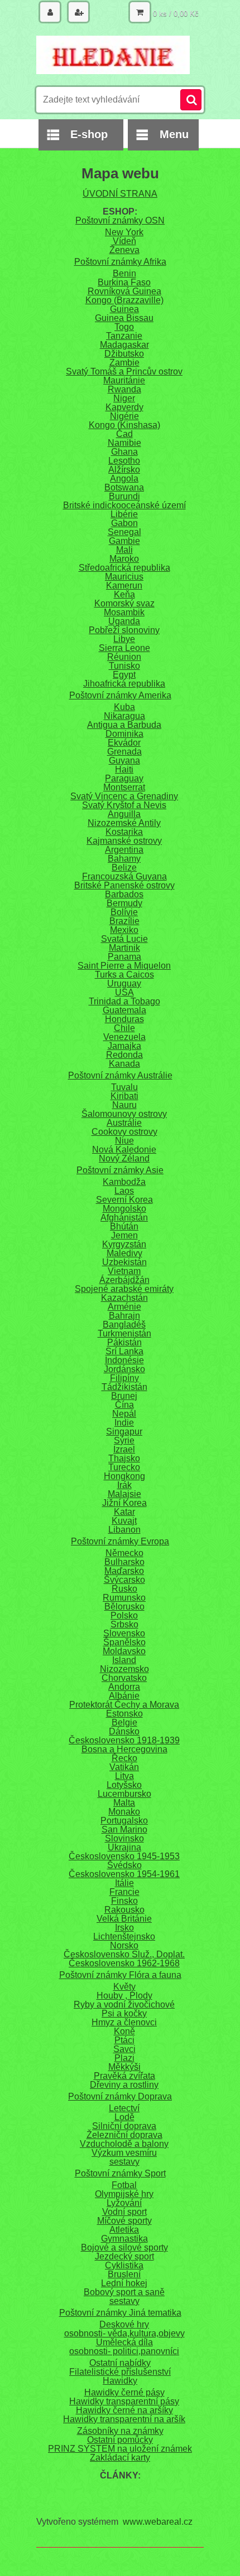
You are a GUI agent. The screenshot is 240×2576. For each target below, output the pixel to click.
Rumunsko (124, 1598)
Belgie (124, 1722)
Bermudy (124, 903)
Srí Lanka (124, 1351)
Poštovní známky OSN (120, 220)
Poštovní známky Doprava (120, 2096)
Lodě (124, 2117)
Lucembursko (124, 1794)
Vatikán (124, 1767)
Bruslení (124, 2274)
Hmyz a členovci (124, 2022)
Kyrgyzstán (124, 1244)
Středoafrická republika (124, 568)
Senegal (124, 532)
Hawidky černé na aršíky (124, 2410)
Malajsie (124, 1494)
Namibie (124, 443)
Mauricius (124, 577)
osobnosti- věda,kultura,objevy (124, 2333)
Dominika (124, 734)
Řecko (124, 1758)
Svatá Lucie (124, 939)
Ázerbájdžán (124, 1280)
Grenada (124, 752)
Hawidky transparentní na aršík (124, 2419)
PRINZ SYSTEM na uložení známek (120, 2449)
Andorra (124, 1687)
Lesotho (124, 461)
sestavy (124, 2162)
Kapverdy (124, 407)
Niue (124, 1141)
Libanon (124, 1530)
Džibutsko (124, 354)
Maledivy (124, 1253)
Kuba (124, 707)
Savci (124, 2049)
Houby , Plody (124, 1996)
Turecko (124, 1467)
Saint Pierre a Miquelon (124, 966)
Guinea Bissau (124, 318)
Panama (124, 957)
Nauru (124, 1105)
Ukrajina (124, 1847)
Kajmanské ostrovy (124, 841)
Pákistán (124, 1342)
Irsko (124, 1928)
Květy (124, 1987)
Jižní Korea (124, 1503)
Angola (124, 478)
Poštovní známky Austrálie (120, 1075)
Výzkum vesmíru (124, 2153)
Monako (124, 1812)
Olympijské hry (124, 2194)
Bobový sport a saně (124, 2292)
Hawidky (120, 2381)
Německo (124, 1553)
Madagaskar (124, 345)
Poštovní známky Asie (120, 1170)
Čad (124, 434)
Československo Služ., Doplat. (124, 1954)
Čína (124, 1405)
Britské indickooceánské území (124, 505)
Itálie (124, 1883)
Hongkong (124, 1476)
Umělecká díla (124, 2342)
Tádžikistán (124, 1387)
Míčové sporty (124, 2221)
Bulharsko (124, 1562)
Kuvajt (124, 1521)
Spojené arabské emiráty (124, 1289)
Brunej (124, 1396)
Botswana (124, 487)
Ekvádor (124, 743)
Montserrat (124, 787)
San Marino (124, 1829)
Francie (124, 1892)
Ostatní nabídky (120, 2363)
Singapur (124, 1432)
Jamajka (124, 1046)
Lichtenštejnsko (124, 1936)
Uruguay (124, 983)
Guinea (124, 309)
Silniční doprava (124, 2126)
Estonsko (124, 1714)
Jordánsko (124, 1369)
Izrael (124, 1449)
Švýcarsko (124, 1580)
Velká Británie (124, 1919)
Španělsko (124, 1642)
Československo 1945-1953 (124, 1856)
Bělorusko (124, 1607)
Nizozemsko (124, 1669)
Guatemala (124, 1010)
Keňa (124, 594)
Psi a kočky (124, 2013)
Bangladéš (124, 1325)
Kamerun (124, 585)
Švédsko (124, 1865)
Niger (124, 398)
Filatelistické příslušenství (120, 2372)
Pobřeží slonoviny (124, 630)
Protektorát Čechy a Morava (124, 1705)
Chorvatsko (124, 1678)
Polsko (124, 1615)
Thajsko (124, 1458)
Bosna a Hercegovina (124, 1749)
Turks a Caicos (124, 974)
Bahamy (124, 859)
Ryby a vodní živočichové (124, 2004)
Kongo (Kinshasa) (124, 425)
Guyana (124, 760)
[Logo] (113, 55)
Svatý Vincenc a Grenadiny (124, 796)
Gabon (124, 523)
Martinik (124, 948)
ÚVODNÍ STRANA (120, 194)
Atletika (124, 2230)
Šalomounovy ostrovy (124, 1114)
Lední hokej (124, 2283)
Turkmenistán (124, 1333)
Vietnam (124, 1271)
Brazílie (124, 921)
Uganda (124, 621)
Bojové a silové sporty (124, 2247)
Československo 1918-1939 (124, 1740)
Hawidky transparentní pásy (124, 2401)
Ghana (124, 452)
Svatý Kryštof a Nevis (124, 805)
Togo (124, 327)
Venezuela (124, 1037)
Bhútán (124, 1226)
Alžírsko (124, 470)
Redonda (124, 1055)
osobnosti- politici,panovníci (124, 2351)
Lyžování (124, 2203)
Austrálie (124, 1123)
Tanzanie (124, 336)
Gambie (124, 541)
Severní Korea (124, 1200)
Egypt (124, 675)
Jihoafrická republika (124, 684)
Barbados (124, 894)
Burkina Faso (124, 282)
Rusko (124, 1589)
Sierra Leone (124, 648)
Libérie (124, 514)
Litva (124, 1776)
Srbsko (124, 1624)
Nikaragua (124, 716)
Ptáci (124, 2040)
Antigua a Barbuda (124, 725)
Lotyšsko (124, 1785)
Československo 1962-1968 (124, 1963)
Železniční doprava (124, 2135)
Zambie (124, 363)
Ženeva (124, 250)
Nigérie (124, 416)
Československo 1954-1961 (124, 1874)
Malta (124, 1803)
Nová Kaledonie (124, 1150)
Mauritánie (124, 380)
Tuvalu (124, 1087)
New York (124, 232)
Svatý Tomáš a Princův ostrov (124, 371)
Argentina (124, 850)
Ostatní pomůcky (120, 2440)
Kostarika (124, 832)
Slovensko (124, 1633)
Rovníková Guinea (124, 291)
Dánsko (124, 1731)
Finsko (124, 1901)
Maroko (124, 559)
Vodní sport (124, 2212)
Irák (124, 1485)
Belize (124, 867)
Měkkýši (124, 2067)
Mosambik (124, 612)
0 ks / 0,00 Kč (176, 14)
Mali (124, 550)
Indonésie (124, 1360)
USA (124, 992)
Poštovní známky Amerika (120, 695)
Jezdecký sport (124, 2256)
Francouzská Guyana (124, 876)
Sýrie (124, 1440)
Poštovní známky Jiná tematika (120, 2313)
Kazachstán (124, 1298)
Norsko (124, 1945)
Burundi (124, 496)
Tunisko (124, 666)
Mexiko (124, 930)
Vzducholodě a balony (124, 2144)
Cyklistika (124, 2265)
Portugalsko (124, 1821)
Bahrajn (124, 1316)
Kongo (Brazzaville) (124, 300)
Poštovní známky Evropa (120, 1541)
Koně (124, 2031)
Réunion (124, 657)
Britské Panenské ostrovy (124, 885)
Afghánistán (124, 1217)
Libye (124, 639)
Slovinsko (124, 1838)
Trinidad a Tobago (124, 1001)
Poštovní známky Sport (120, 2173)
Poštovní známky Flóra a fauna (120, 1975)
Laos (124, 1191)
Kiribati (124, 1096)
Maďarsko (124, 1571)
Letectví (124, 2108)
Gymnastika (124, 2239)
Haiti (124, 769)
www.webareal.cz (158, 2522)
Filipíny (124, 1378)
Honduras (124, 1019)
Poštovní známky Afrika (120, 262)
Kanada (124, 1064)
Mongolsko (124, 1209)
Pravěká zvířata (124, 2076)
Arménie (124, 1307)
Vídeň (124, 241)
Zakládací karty (120, 2458)
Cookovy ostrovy (124, 1132)
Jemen (124, 1235)
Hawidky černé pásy (124, 2392)
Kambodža (124, 1182)
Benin (124, 273)
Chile (124, 1028)
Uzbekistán (124, 1262)
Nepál (124, 1414)
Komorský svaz (124, 603)
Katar (124, 1512)
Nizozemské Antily (124, 823)
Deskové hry (124, 2324)
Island (124, 1660)
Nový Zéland (124, 1158)
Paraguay (124, 778)
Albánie (124, 1696)
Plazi (124, 2058)
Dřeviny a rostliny (124, 2085)
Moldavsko (124, 1651)
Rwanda (124, 389)
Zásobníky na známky (120, 2431)
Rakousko (124, 1910)
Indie (124, 1423)
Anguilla (124, 814)
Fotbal (124, 2185)
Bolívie (124, 912)
